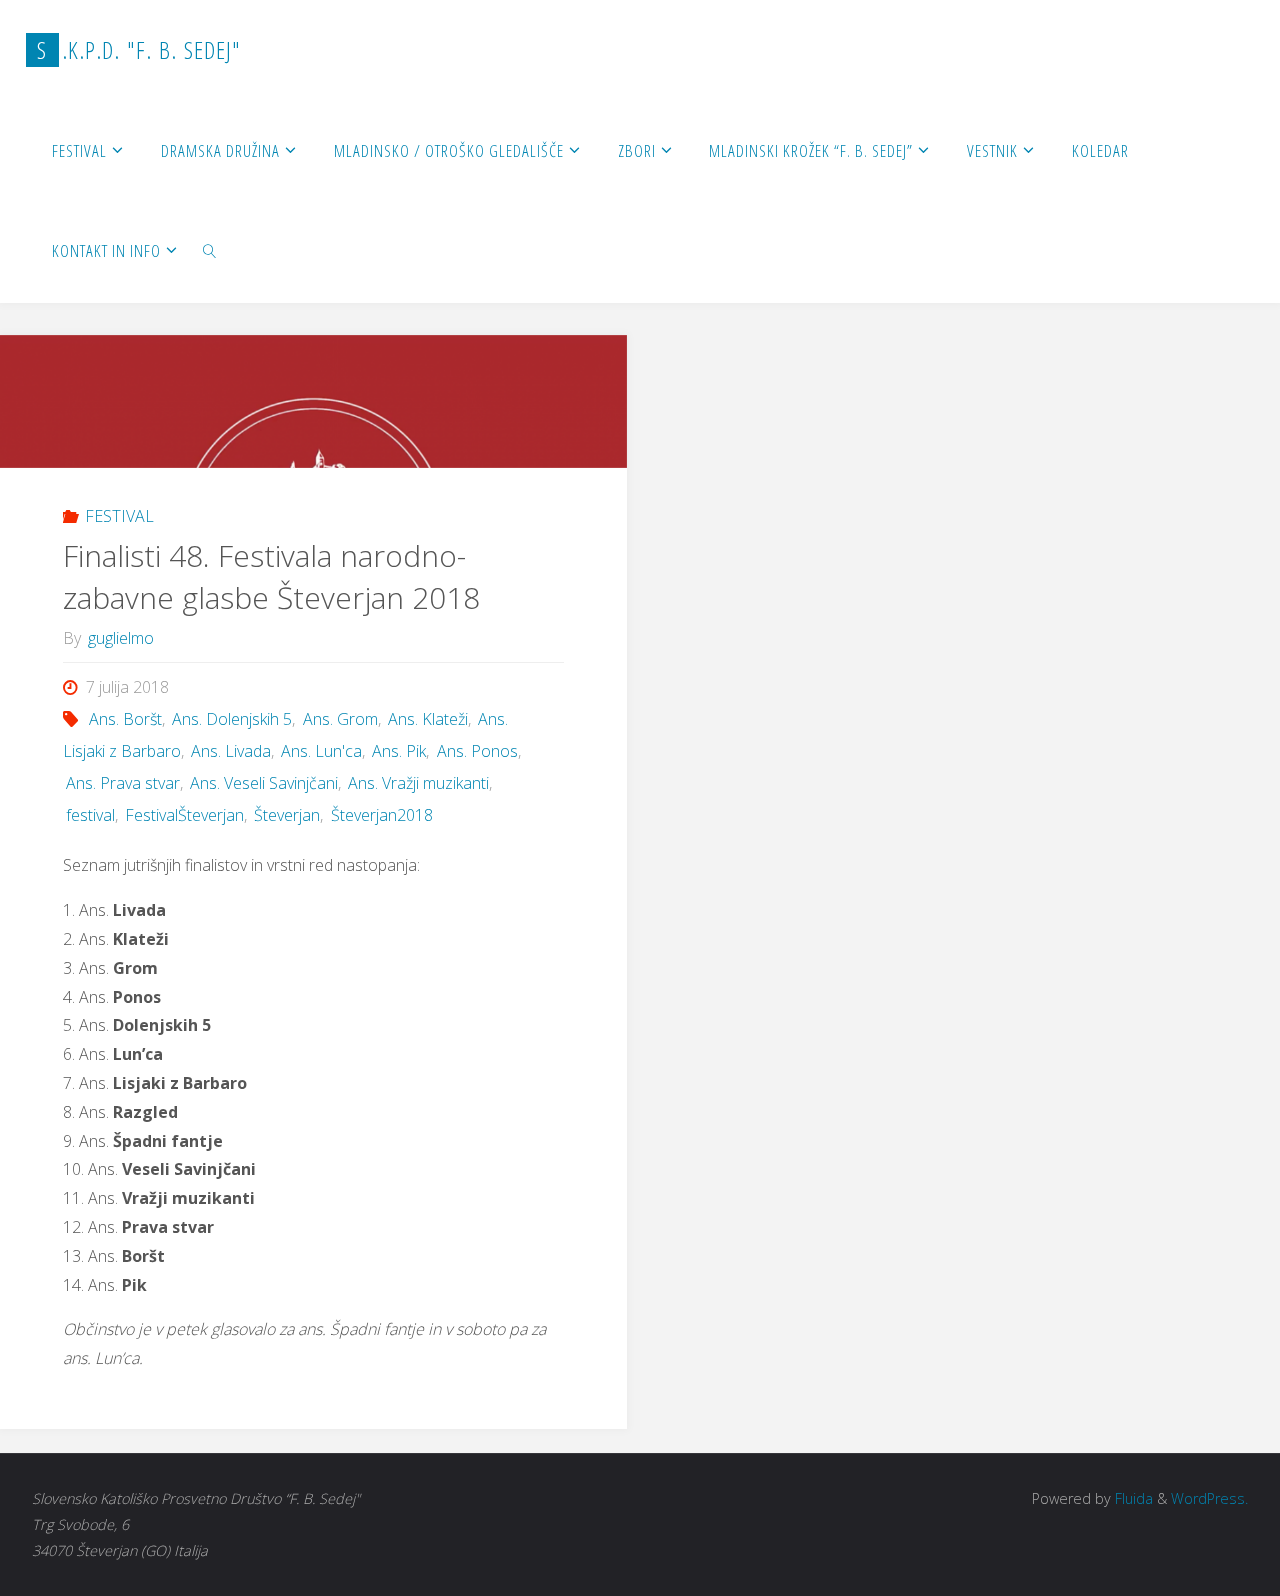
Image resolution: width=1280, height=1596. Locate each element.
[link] (210, 250)
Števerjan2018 (381, 815)
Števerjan (287, 815)
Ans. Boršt (125, 719)
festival (90, 815)
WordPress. (1209, 1498)
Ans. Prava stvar (123, 783)
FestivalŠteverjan (184, 815)
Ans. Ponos (477, 751)
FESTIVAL (119, 516)
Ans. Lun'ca (321, 751)
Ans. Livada (231, 751)
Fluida (1132, 1498)
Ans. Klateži (428, 719)
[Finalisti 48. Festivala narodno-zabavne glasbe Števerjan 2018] (313, 401)
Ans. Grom (340, 719)
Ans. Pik (399, 751)
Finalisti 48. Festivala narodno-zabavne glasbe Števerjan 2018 (271, 576)
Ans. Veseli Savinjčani (264, 783)
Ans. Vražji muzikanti (418, 783)
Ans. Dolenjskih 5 (232, 719)
